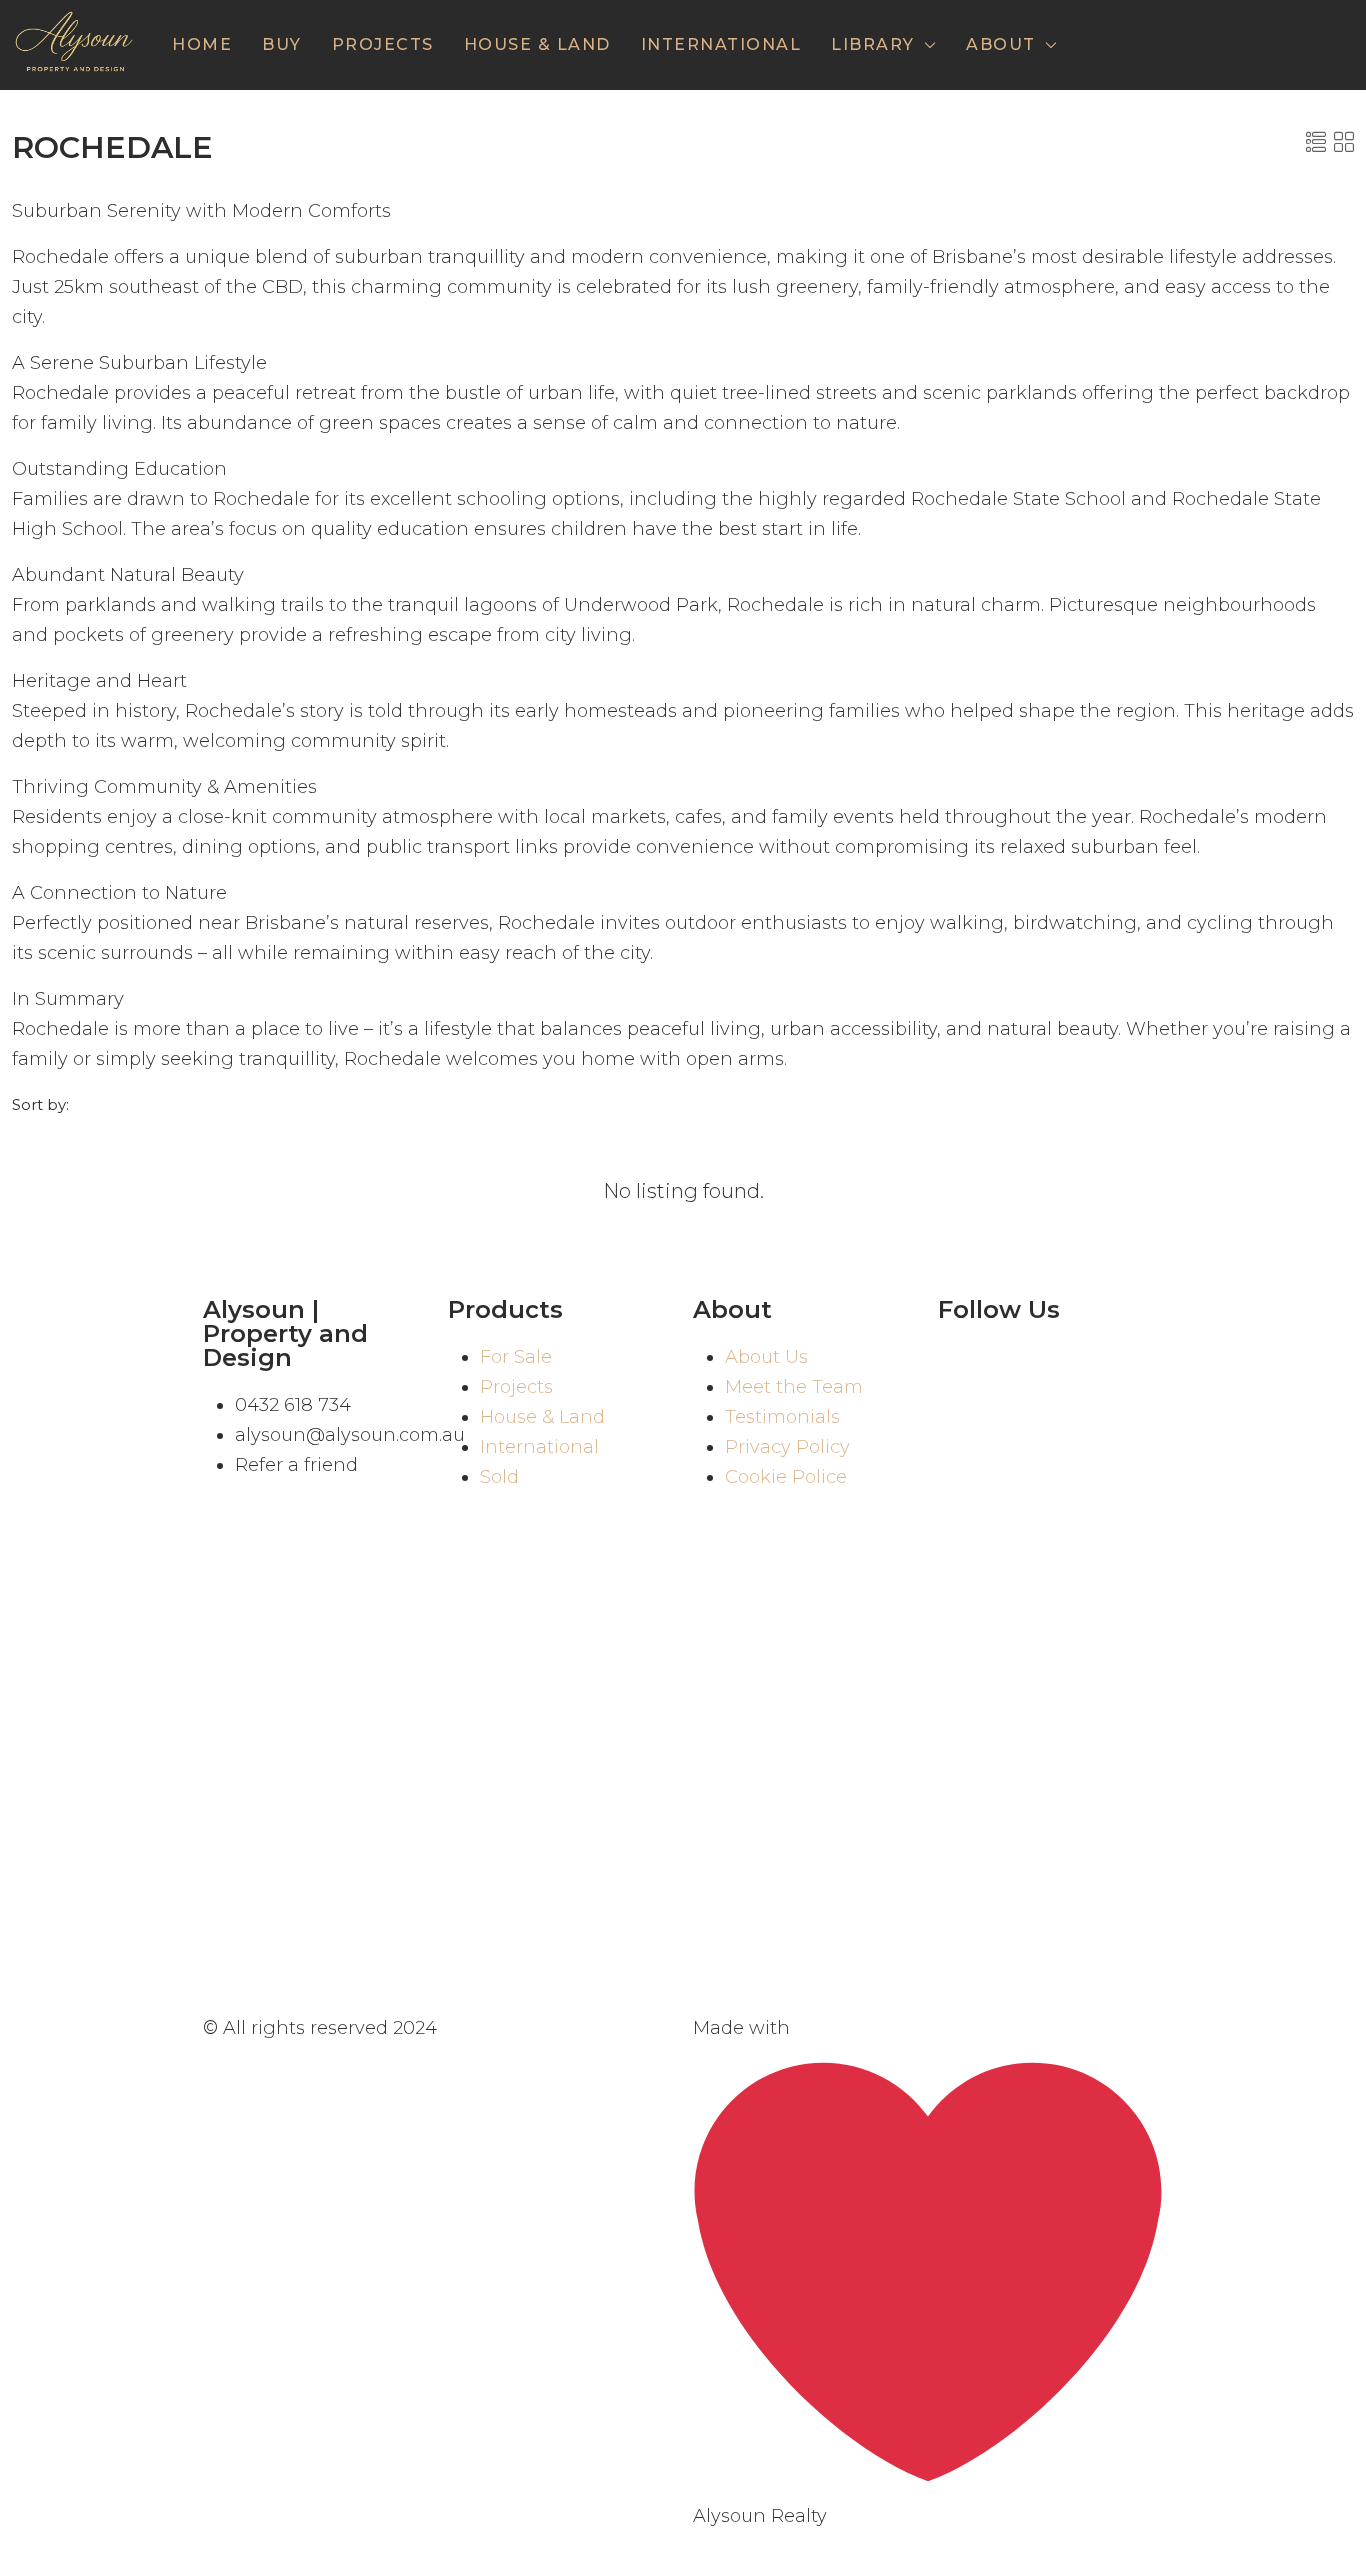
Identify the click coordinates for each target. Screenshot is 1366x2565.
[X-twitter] (963, 1426)
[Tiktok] (1128, 1367)
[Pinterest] (1073, 1426)
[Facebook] (963, 1367)
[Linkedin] (1018, 1426)
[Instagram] (1018, 1367)
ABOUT (1001, 44)
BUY (282, 44)
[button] (1316, 143)
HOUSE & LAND (537, 44)
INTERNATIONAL (721, 44)
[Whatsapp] (1128, 1426)
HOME (202, 44)
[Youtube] (1073, 1367)
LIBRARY (873, 44)
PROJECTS (383, 44)
